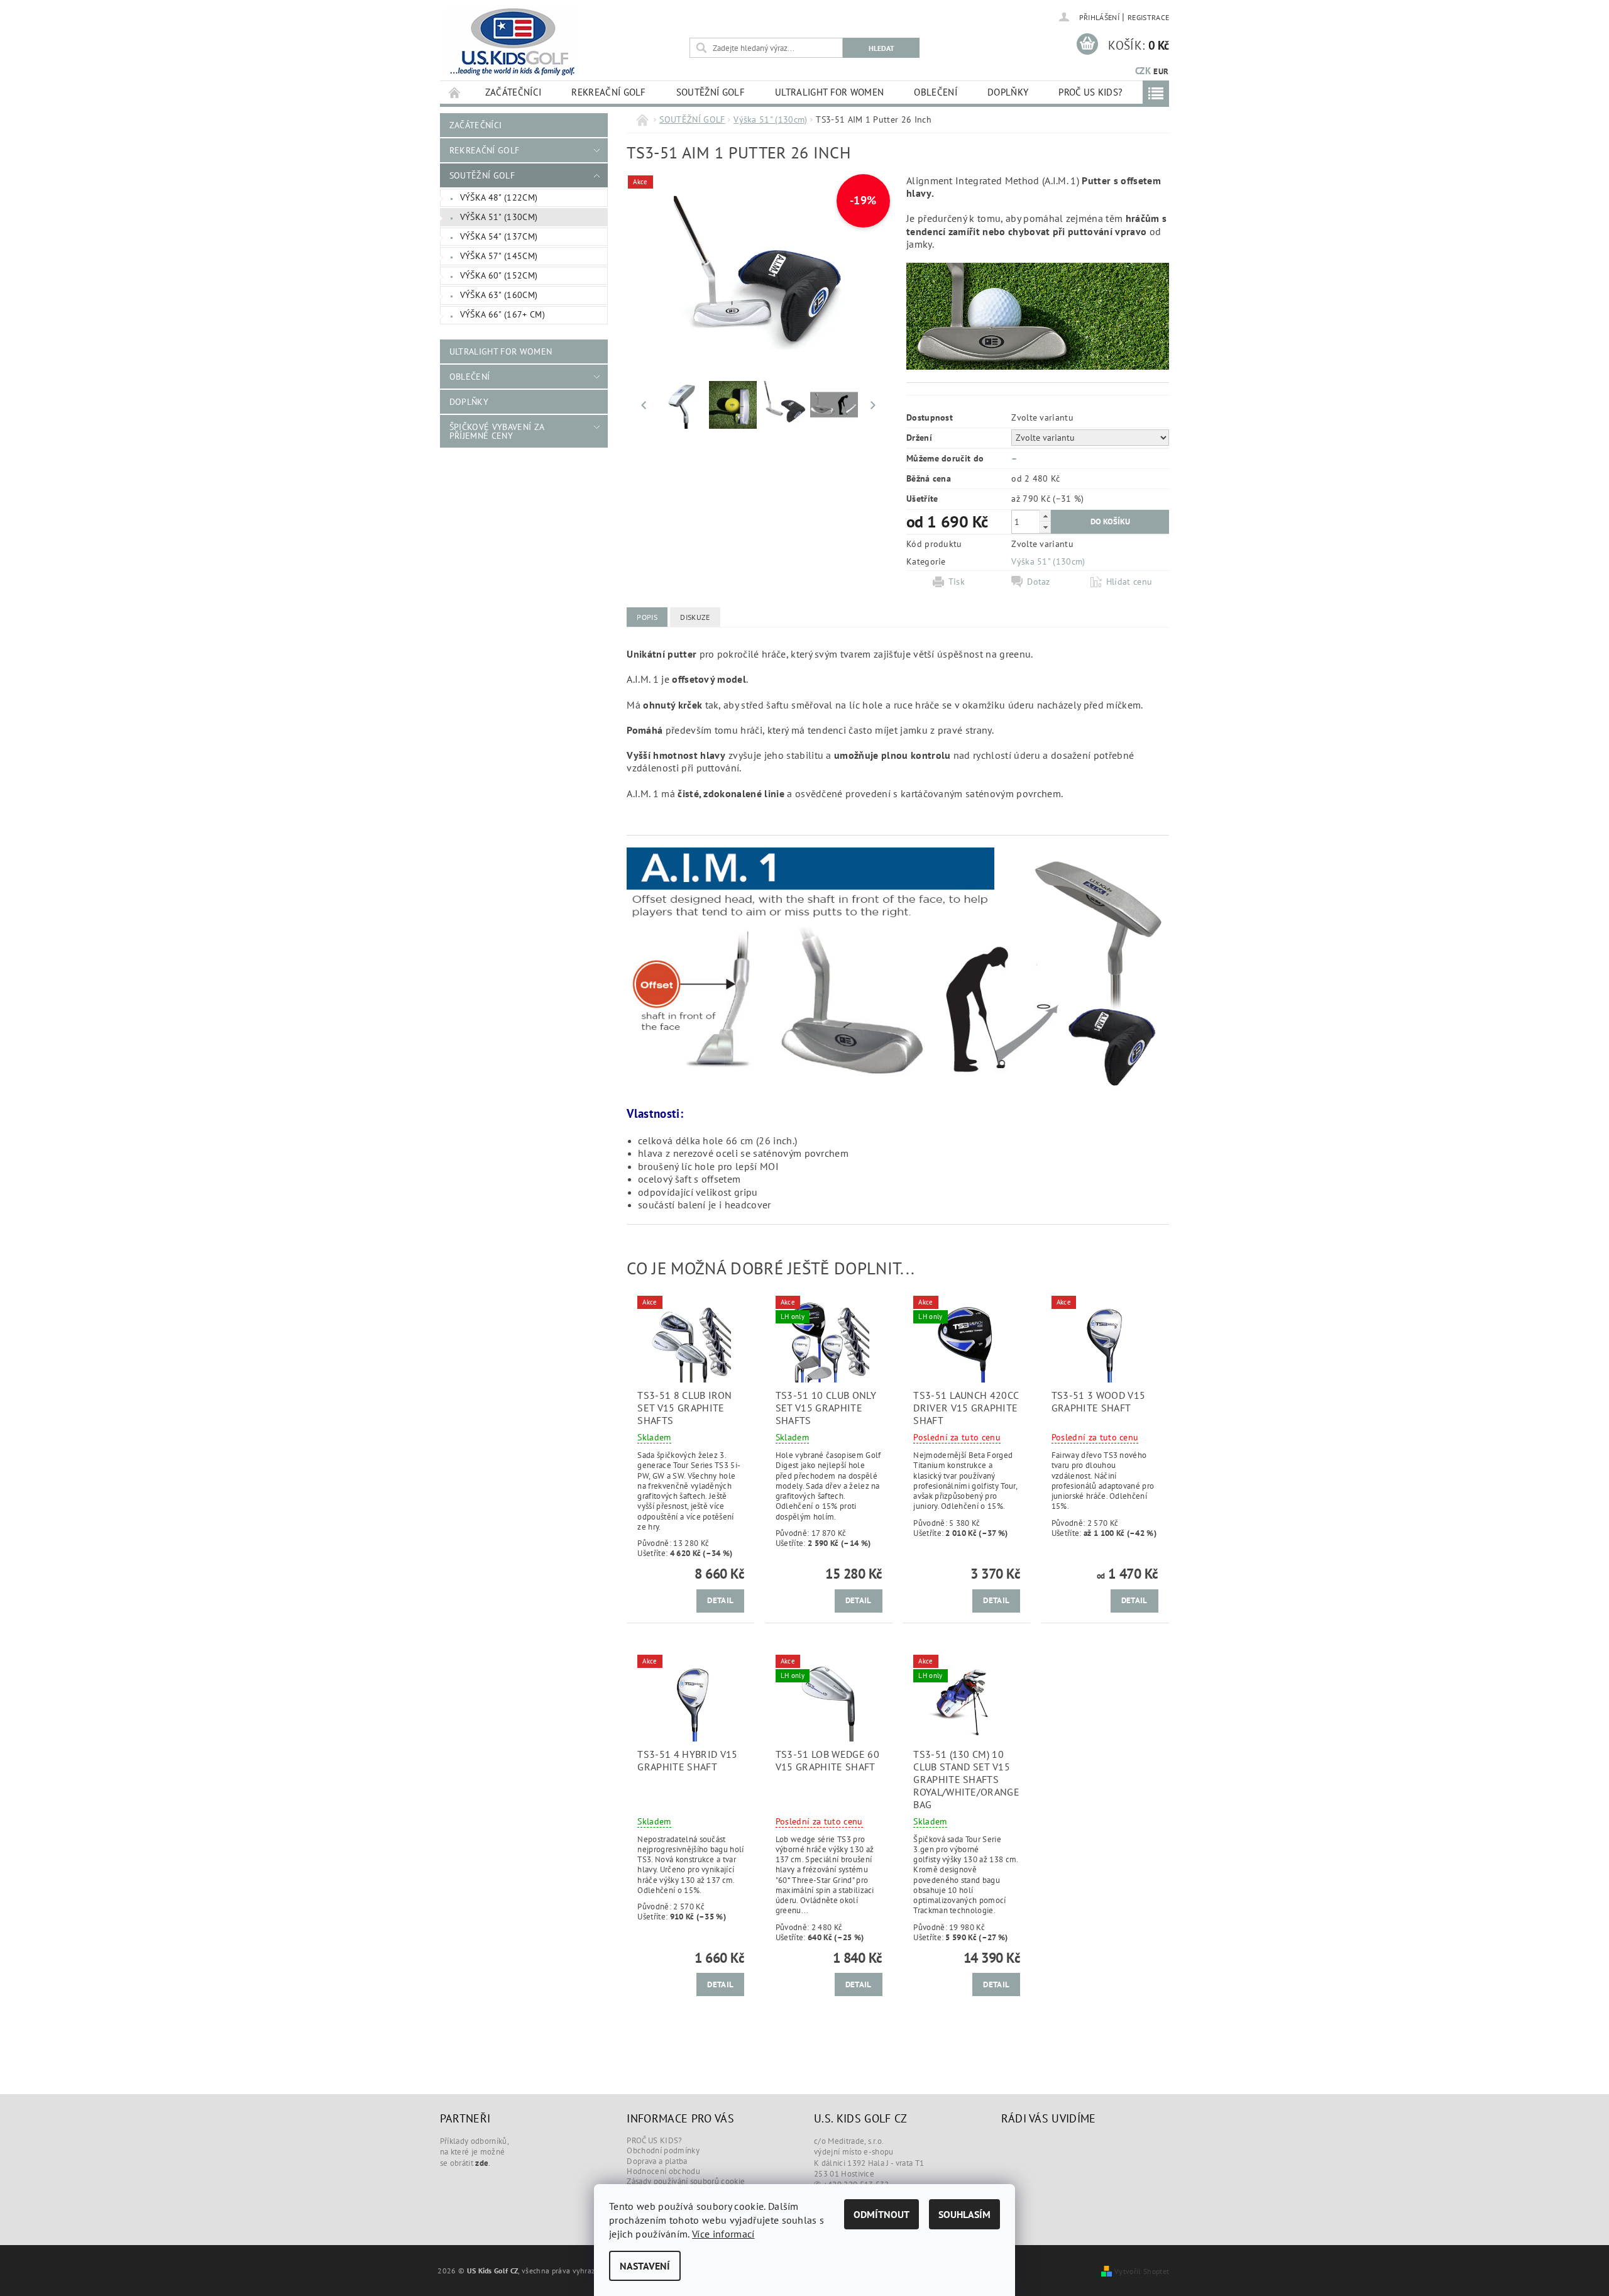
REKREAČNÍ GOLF (608, 92)
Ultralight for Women (829, 92)
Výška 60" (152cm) (499, 275)
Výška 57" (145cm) (499, 256)
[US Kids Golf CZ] (512, 42)
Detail (720, 1600)
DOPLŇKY (1008, 92)
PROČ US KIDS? (1090, 92)
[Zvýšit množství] (1045, 516)
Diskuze (695, 617)
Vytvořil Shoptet (1142, 2271)
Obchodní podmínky (663, 2150)
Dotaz (1039, 582)
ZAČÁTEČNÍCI (513, 92)
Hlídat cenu (1129, 582)
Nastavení (645, 2266)
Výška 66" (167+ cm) (502, 314)
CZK (1143, 71)
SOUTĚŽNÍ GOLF (711, 92)
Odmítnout (881, 2214)
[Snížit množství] (1045, 527)
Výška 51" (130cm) (499, 217)
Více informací (723, 2234)
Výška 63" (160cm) (499, 295)
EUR (1161, 71)
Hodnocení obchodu (663, 2171)
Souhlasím (964, 2214)
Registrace (1148, 17)
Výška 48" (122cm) (499, 197)
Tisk (957, 582)
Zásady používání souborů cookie (686, 2181)
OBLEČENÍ (936, 92)
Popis (647, 617)
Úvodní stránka (455, 92)
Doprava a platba (657, 2161)
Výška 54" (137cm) (499, 236)
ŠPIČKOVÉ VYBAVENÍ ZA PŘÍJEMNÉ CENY (497, 431)
